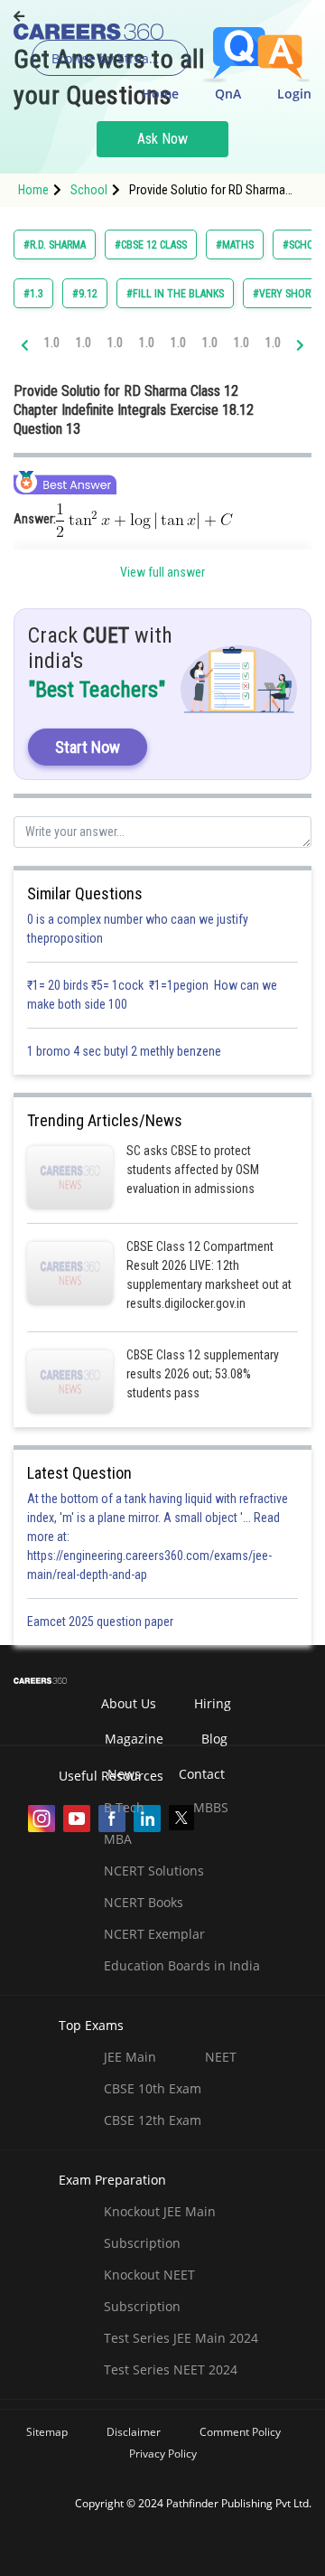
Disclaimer (134, 2432)
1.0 (52, 343)
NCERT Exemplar (154, 1934)
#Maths (235, 245)
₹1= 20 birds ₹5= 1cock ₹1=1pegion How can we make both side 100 (152, 995)
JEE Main (130, 2057)
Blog (214, 1739)
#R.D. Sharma (55, 245)
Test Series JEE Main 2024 (181, 2338)
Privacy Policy (163, 2454)
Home (160, 94)
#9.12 (85, 294)
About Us (129, 1703)
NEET (221, 2057)
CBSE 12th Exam (153, 2120)
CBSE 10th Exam (153, 2088)
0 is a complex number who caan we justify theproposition (138, 929)
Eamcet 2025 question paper (102, 1622)
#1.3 (33, 294)
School (89, 190)
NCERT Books (144, 1902)
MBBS (211, 1807)
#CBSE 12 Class (151, 245)
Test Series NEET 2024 (171, 2369)
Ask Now (162, 139)
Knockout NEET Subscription (149, 2290)
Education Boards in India (182, 1965)
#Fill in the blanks (175, 294)
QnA (228, 94)
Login (294, 94)
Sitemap (47, 2432)
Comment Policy (240, 2432)
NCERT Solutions (154, 1871)
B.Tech (124, 1807)
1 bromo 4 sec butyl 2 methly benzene (127, 1051)
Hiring (213, 1703)
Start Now (88, 747)
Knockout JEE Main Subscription (160, 2227)
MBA (118, 1839)
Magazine (134, 1739)
